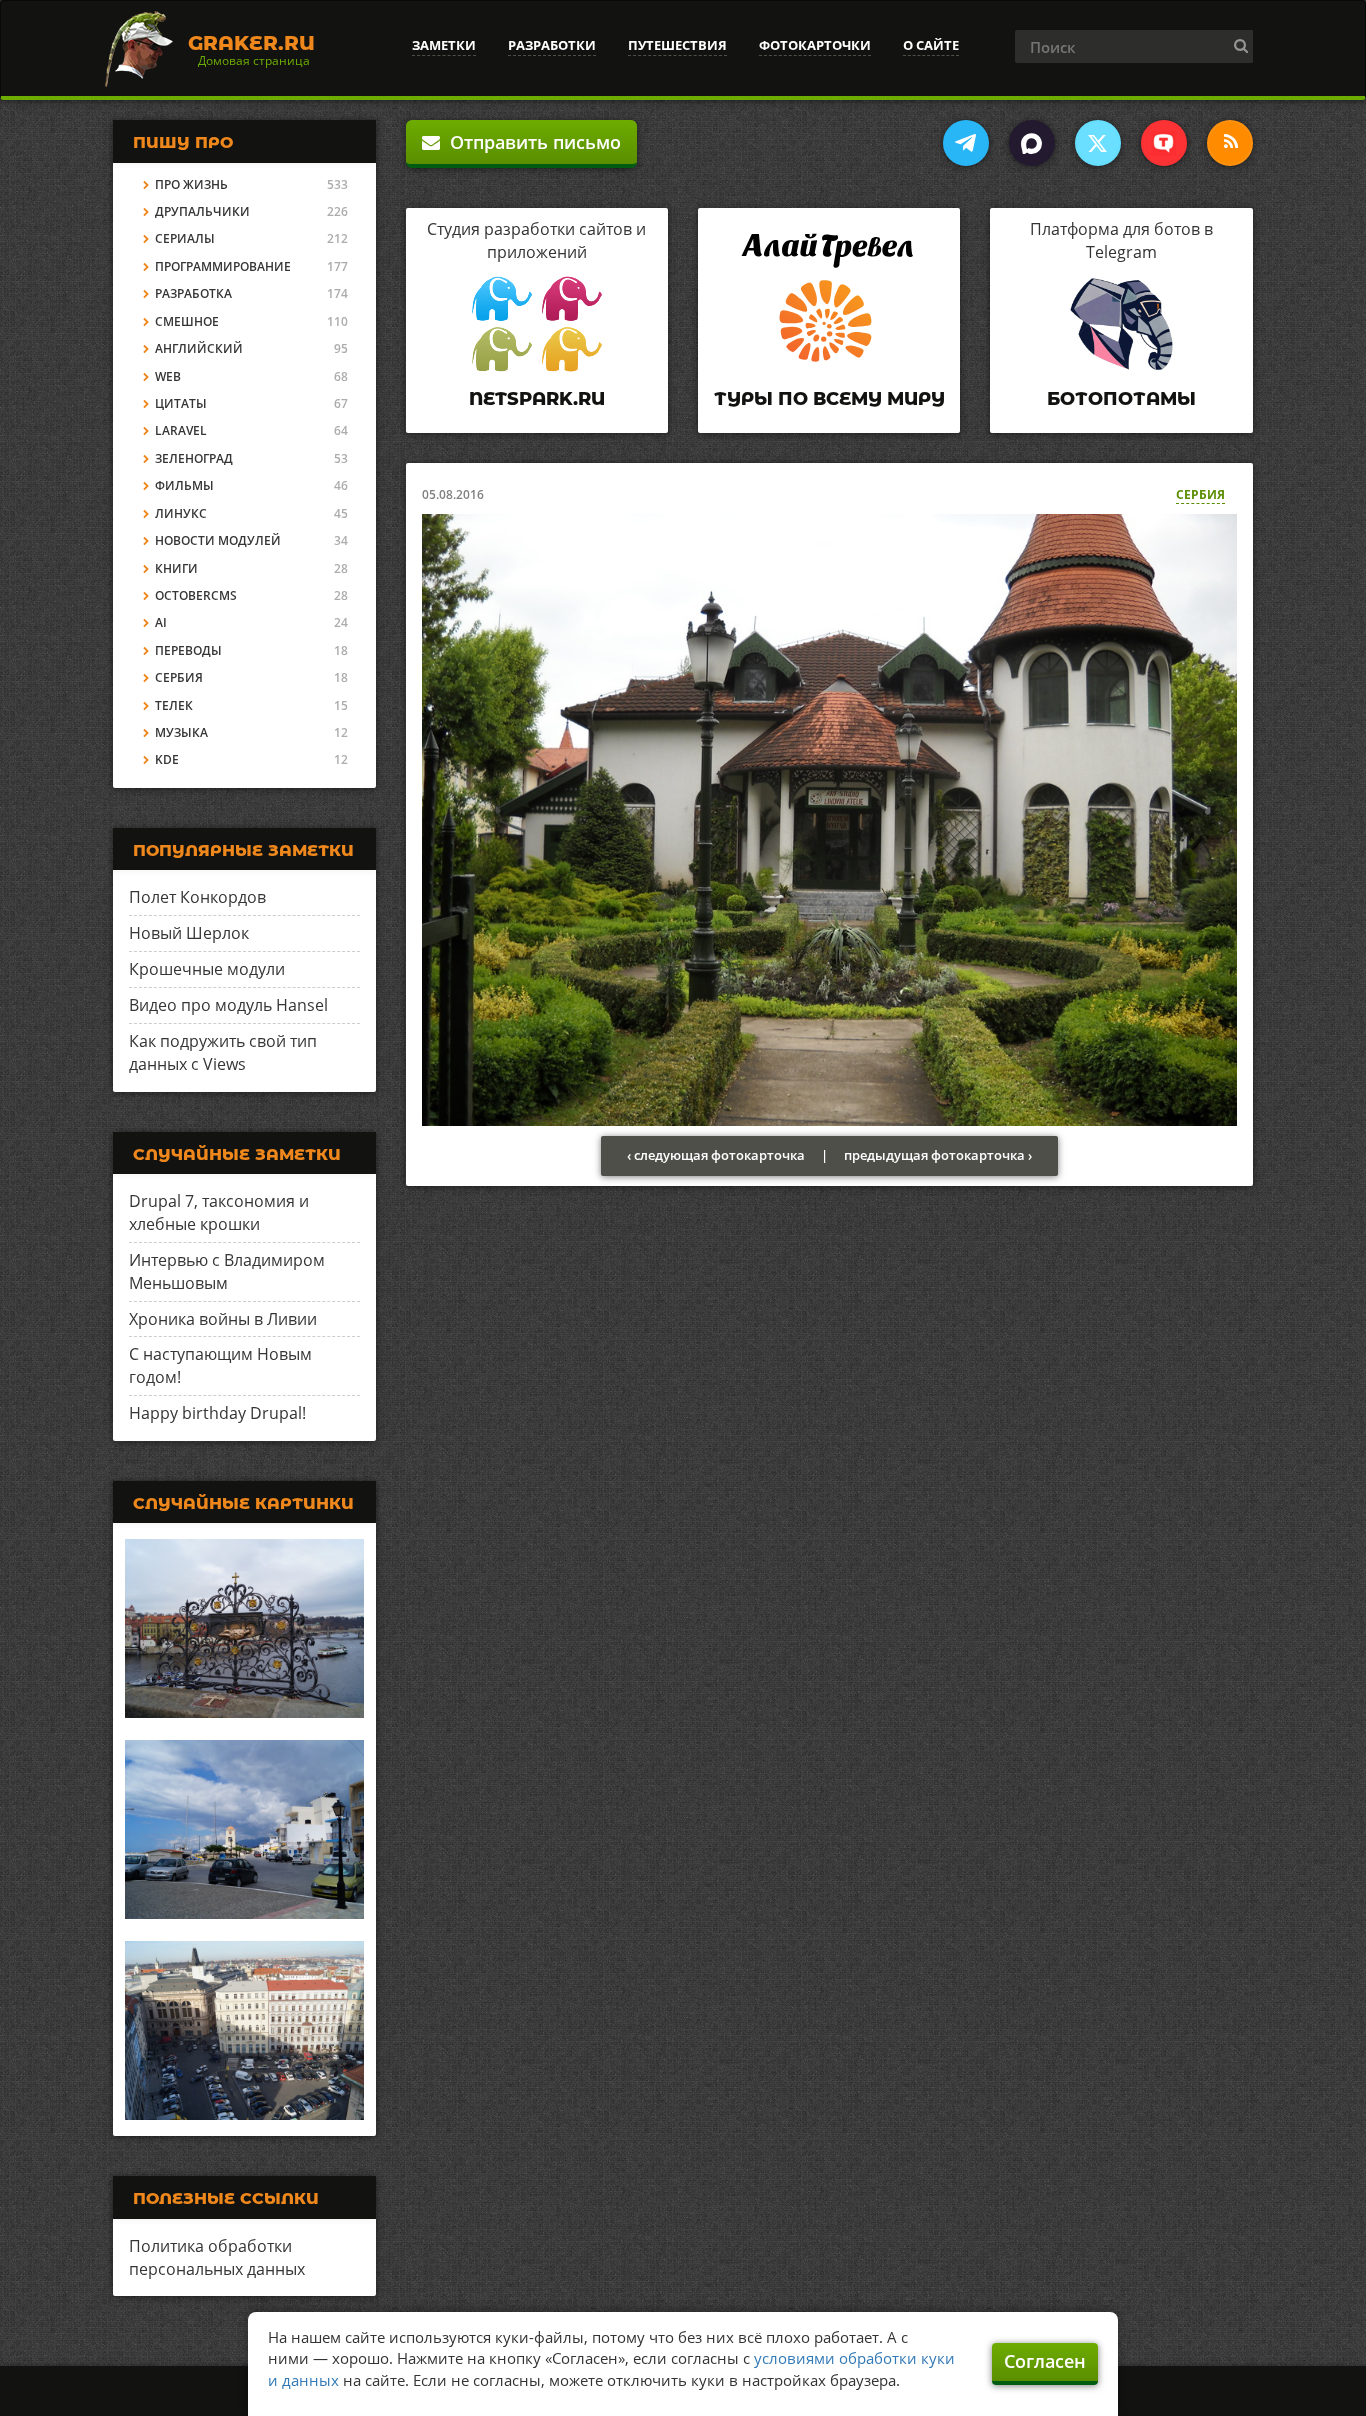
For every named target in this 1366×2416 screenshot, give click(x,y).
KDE (167, 759)
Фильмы (184, 485)
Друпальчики (202, 211)
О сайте (931, 45)
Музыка (181, 732)
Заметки (444, 45)
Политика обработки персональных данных (217, 2257)
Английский (199, 348)
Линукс (181, 513)
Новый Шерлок (189, 933)
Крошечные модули (207, 969)
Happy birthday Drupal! (217, 1413)
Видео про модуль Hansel (228, 1005)
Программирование (223, 266)
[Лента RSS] (1230, 143)
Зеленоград (194, 458)
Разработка (193, 293)
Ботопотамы (1121, 399)
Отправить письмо (530, 142)
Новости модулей (218, 540)
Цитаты (181, 403)
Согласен (1045, 2361)
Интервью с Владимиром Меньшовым (227, 1271)
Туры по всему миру (829, 399)
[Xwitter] (1098, 143)
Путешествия (677, 45)
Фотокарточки (815, 45)
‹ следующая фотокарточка (716, 1155)
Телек (174, 705)
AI (161, 622)
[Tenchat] (1164, 143)
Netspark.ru (537, 399)
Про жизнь (191, 184)
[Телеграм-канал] (966, 143)
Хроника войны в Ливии (223, 1319)
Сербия (1200, 494)
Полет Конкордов (197, 897)
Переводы (188, 650)
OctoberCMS (196, 595)
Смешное (187, 321)
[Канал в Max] (1032, 143)
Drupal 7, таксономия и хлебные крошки (219, 1212)
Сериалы (185, 238)
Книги (176, 568)
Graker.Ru (251, 43)
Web (168, 376)
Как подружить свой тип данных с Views (223, 1052)
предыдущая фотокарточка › (938, 1155)
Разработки (552, 45)
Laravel (181, 430)
